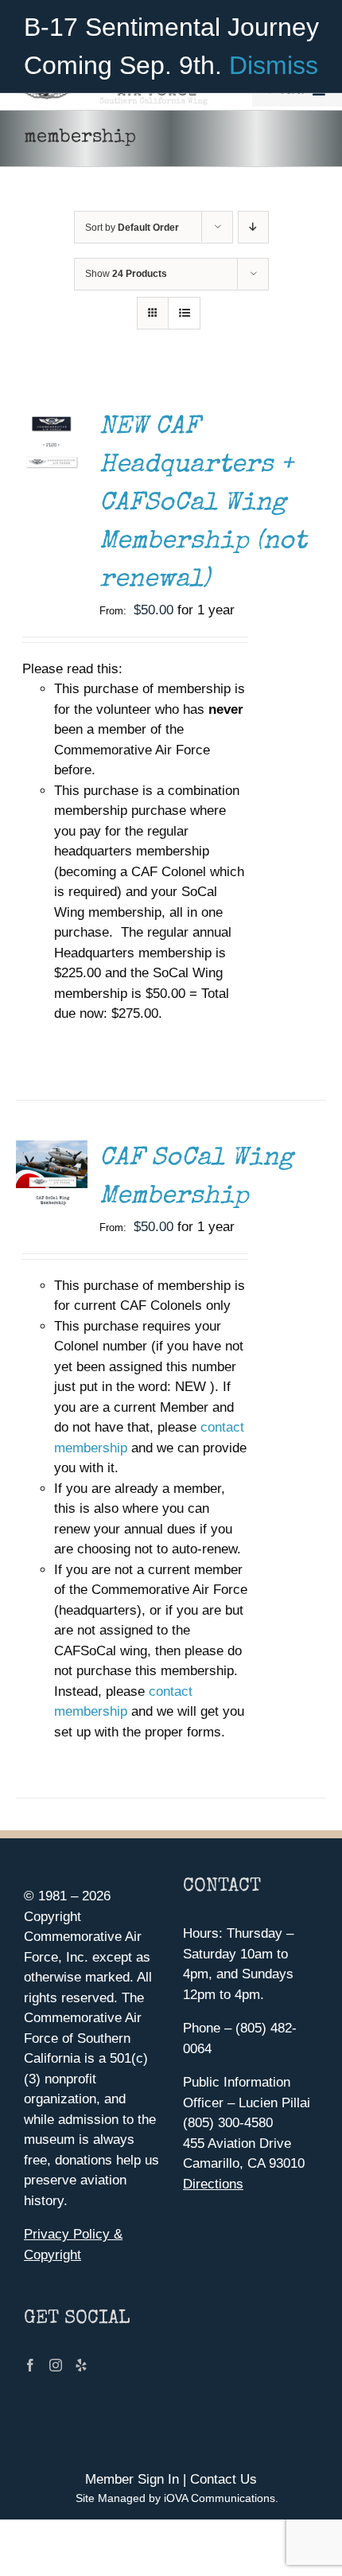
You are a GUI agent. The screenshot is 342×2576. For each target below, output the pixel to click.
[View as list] (184, 313)
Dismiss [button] (274, 65)
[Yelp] (81, 2365)
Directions (213, 2184)
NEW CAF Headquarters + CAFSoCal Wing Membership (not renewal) (203, 504)
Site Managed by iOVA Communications (175, 2498)
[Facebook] (30, 2365)
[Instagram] (56, 2365)
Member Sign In (132, 2479)
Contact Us (223, 2479)
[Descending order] (253, 227)
